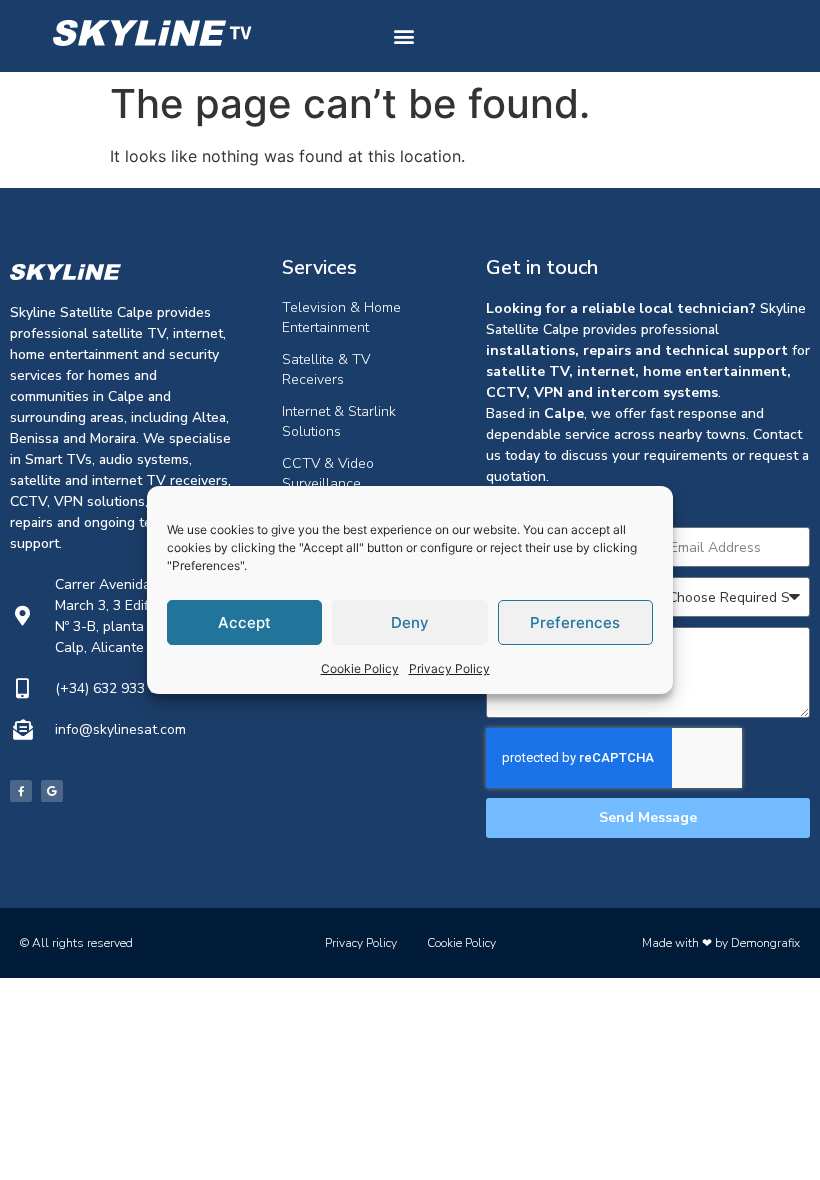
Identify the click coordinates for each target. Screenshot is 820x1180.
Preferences (575, 622)
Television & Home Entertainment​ (341, 317)
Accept (244, 622)
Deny (410, 622)
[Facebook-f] (21, 791)
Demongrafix (765, 943)
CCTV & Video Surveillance (328, 473)
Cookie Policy (360, 668)
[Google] (52, 791)
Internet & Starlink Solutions (339, 421)
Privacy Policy (449, 668)
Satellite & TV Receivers (326, 369)
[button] (403, 36)
